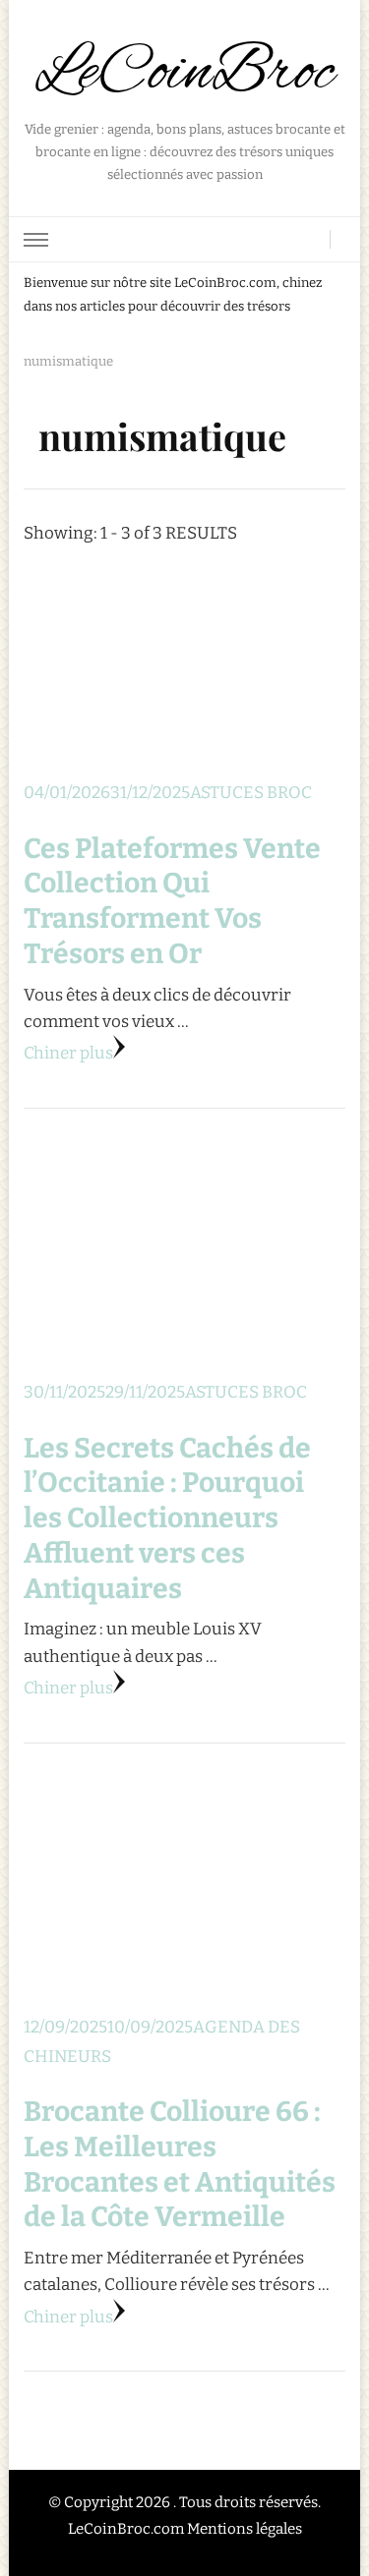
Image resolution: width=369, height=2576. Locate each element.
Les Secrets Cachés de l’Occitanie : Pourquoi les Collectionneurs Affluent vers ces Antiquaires (167, 1518)
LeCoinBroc (185, 74)
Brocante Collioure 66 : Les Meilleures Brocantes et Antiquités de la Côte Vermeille (180, 2164)
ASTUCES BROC (251, 793)
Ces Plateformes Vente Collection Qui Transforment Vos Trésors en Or (172, 901)
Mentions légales (245, 2529)
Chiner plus (68, 1053)
